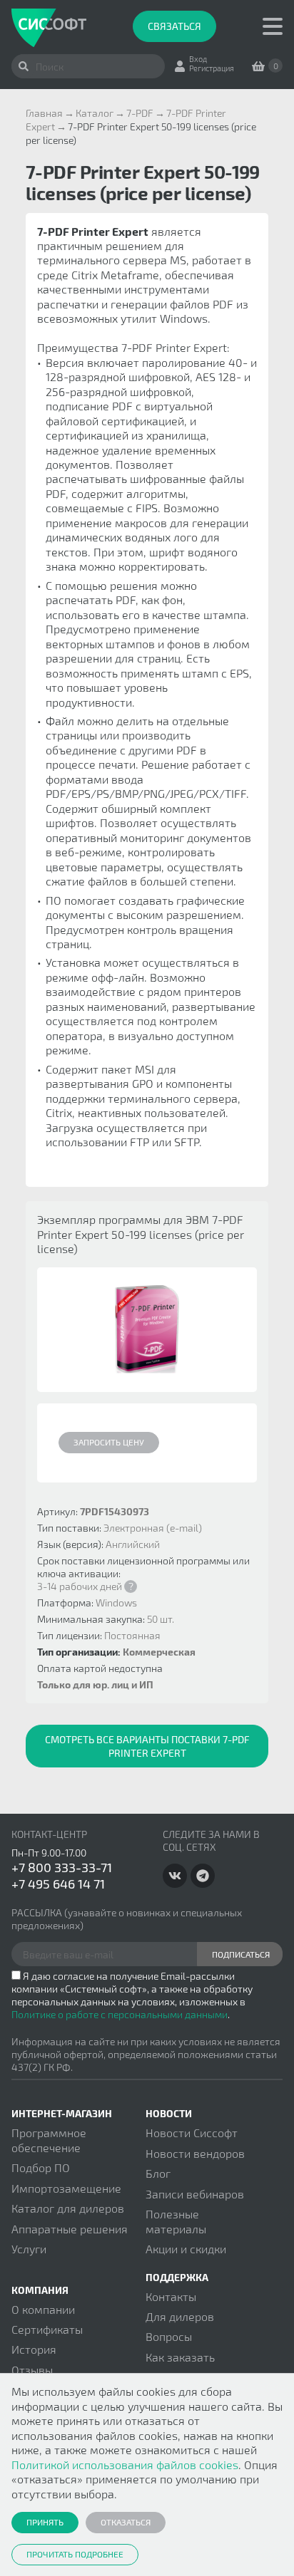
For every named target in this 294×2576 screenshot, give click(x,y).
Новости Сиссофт (192, 2133)
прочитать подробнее (75, 2554)
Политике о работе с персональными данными (120, 2014)
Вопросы (169, 2336)
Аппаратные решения (70, 2229)
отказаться (126, 2522)
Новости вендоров (195, 2153)
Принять (45, 2522)
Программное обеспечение (49, 2140)
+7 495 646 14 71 (58, 1884)
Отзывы (32, 2370)
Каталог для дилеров (68, 2208)
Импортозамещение (66, 2188)
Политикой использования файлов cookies (125, 2465)
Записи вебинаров (195, 2194)
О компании (43, 2309)
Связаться (174, 26)
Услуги (29, 2249)
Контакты (171, 2296)
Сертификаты (47, 2329)
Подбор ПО (41, 2167)
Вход (198, 59)
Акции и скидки (186, 2249)
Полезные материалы (176, 2221)
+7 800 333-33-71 (62, 1867)
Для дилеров (180, 2316)
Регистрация (212, 68)
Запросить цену (109, 1442)
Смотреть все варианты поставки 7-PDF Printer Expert (147, 1746)
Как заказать (180, 2357)
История (34, 2349)
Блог (158, 2173)
